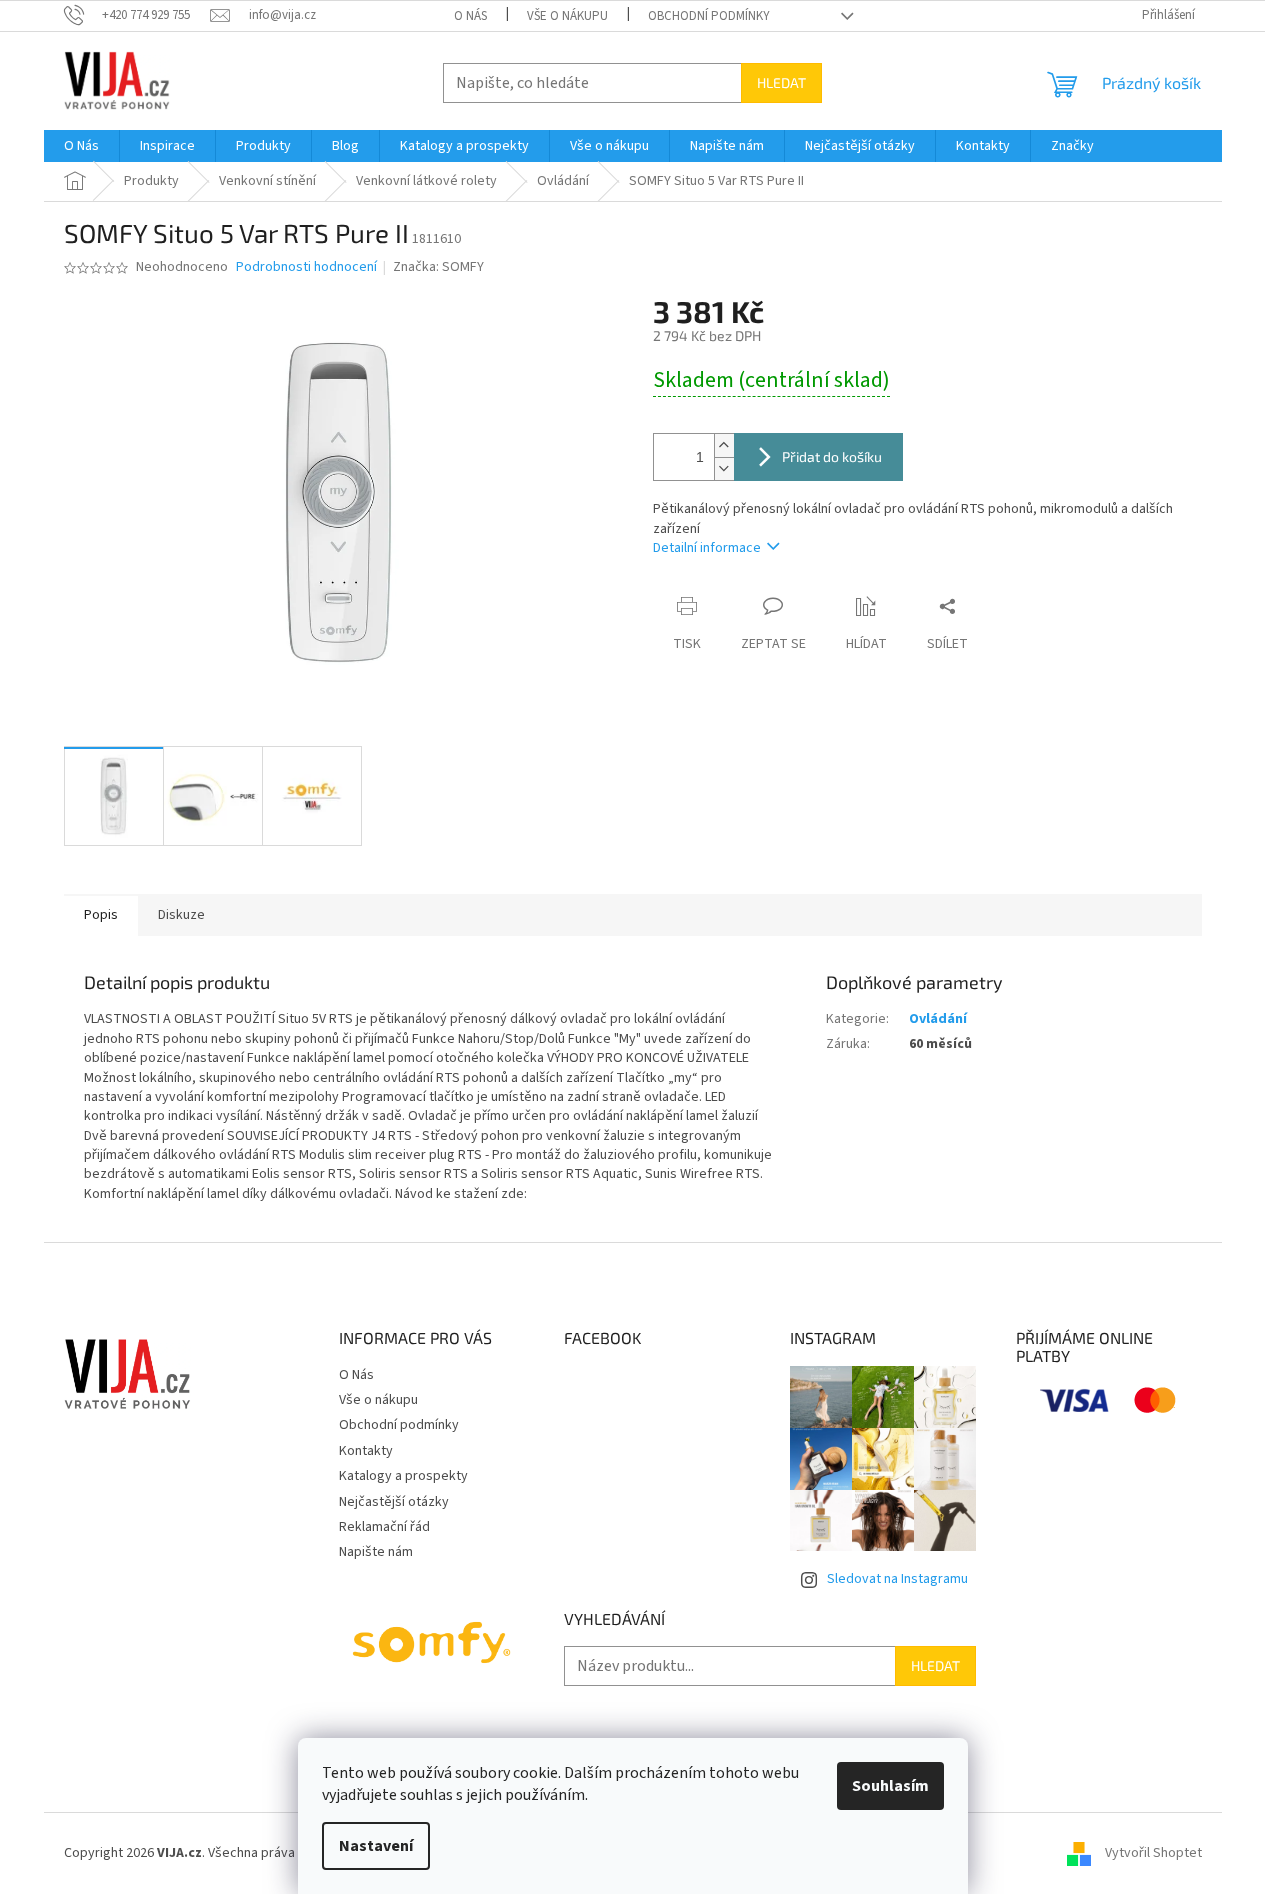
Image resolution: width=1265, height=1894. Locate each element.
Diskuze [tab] (181, 915)
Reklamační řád (384, 1527)
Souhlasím (890, 1786)
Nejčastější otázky (394, 1502)
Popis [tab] (101, 915)
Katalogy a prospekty (403, 1476)
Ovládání (938, 1019)
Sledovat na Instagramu (897, 1579)
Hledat (781, 82)
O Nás (470, 16)
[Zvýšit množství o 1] (724, 445)
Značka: (438, 267)
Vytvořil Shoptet (1153, 1853)
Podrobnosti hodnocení (306, 267)
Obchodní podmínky (709, 16)
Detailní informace (707, 548)
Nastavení (376, 1846)
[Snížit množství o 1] (724, 468)
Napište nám (376, 1552)
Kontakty (366, 1451)
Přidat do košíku (832, 456)
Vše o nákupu (567, 16)
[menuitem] (81, 146)
